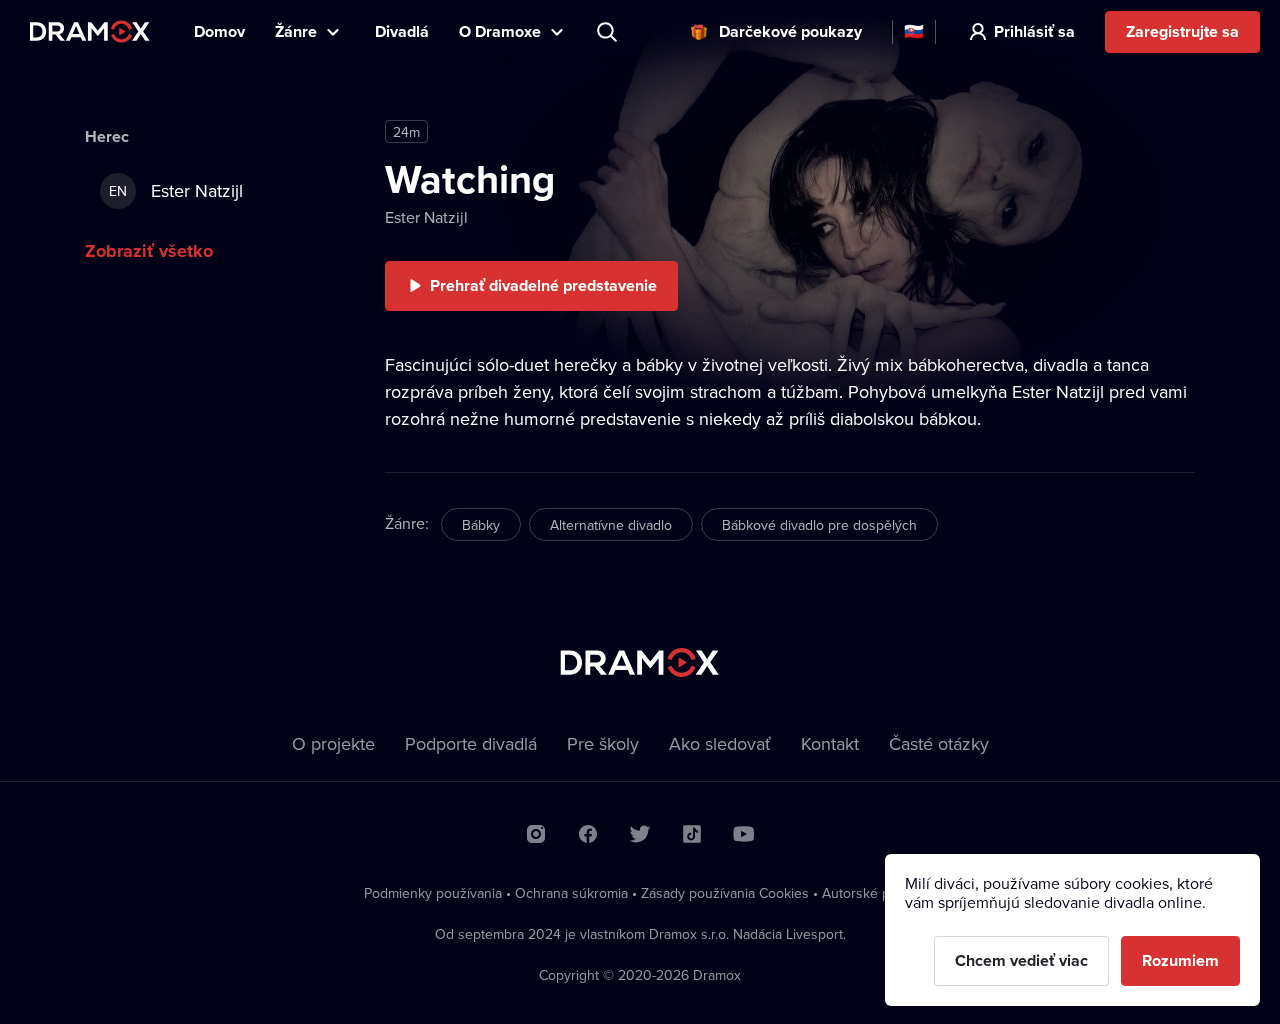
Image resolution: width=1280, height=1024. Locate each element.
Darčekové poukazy (790, 31)
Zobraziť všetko (149, 251)
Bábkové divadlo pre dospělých (819, 525)
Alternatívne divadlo (611, 525)
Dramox (90, 31)
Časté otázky (939, 743)
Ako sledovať (720, 743)
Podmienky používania (433, 893)
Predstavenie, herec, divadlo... (609, 32)
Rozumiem (1180, 960)
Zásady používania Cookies (725, 893)
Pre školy (603, 743)
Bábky (481, 525)
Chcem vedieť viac (1021, 960)
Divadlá (402, 31)
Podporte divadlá (471, 743)
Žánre (296, 31)
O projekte (333, 743)
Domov (219, 31)
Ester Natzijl (426, 217)
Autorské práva (869, 893)
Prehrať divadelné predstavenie (543, 285)
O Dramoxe (500, 31)
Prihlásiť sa (1034, 31)
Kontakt (830, 743)
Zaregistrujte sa (1182, 31)
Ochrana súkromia (571, 893)
